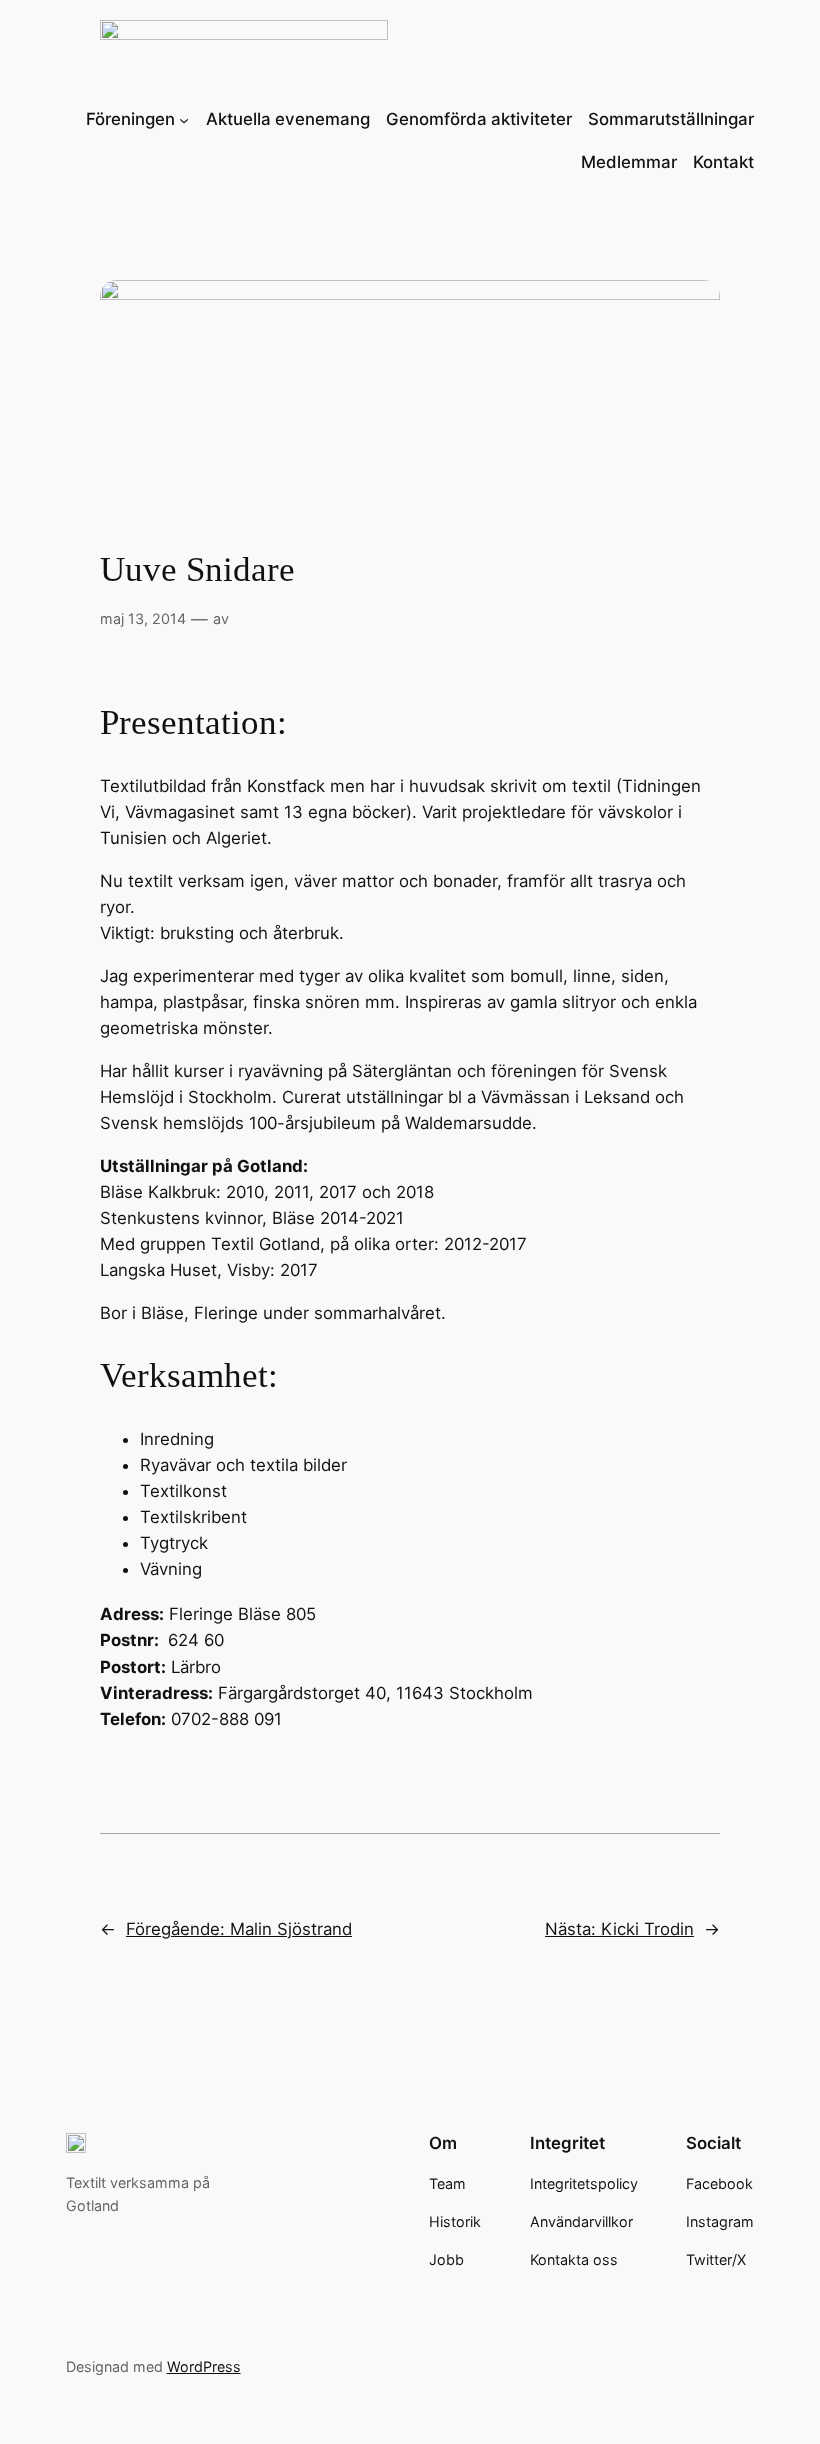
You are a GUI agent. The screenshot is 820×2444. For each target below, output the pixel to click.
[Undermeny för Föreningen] (184, 119)
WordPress (204, 2366)
